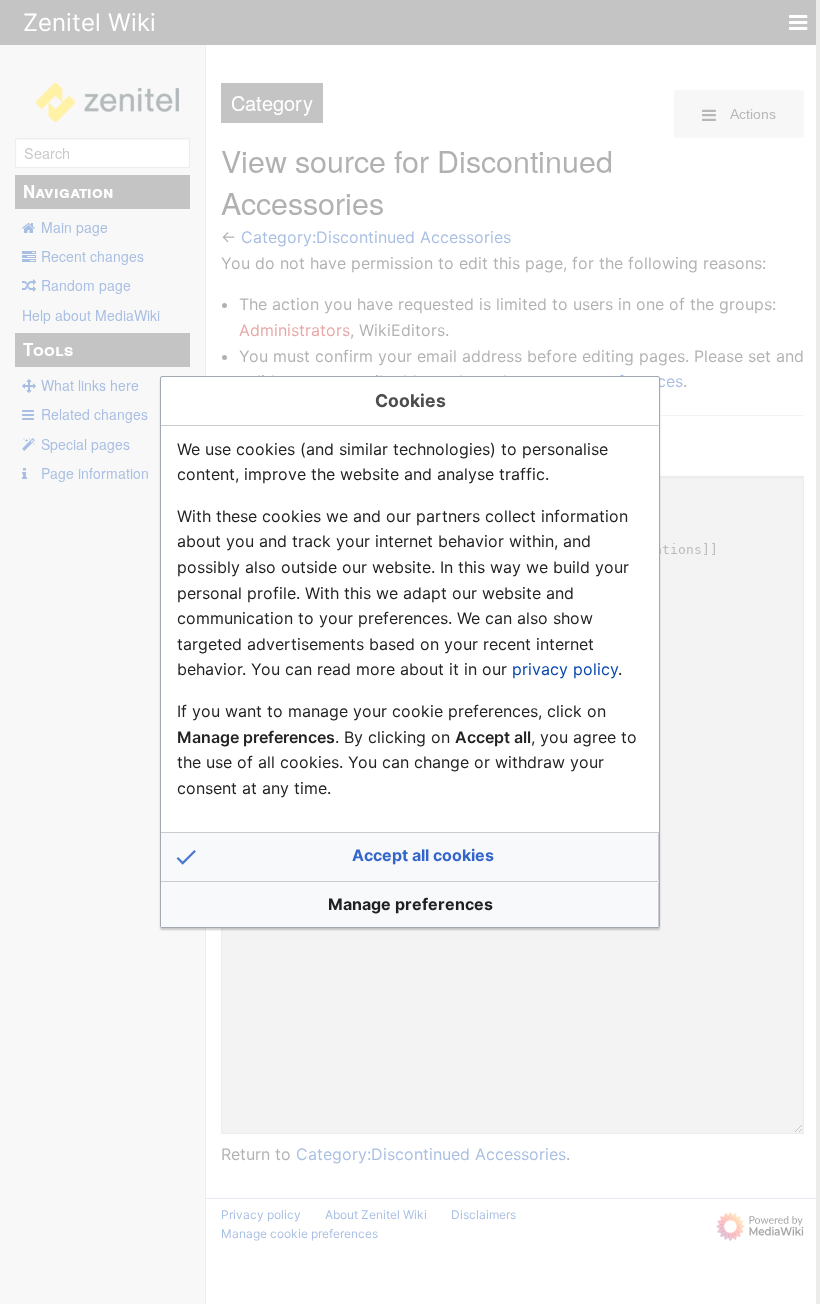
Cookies (410, 400)
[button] (410, 857)
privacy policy (565, 669)
